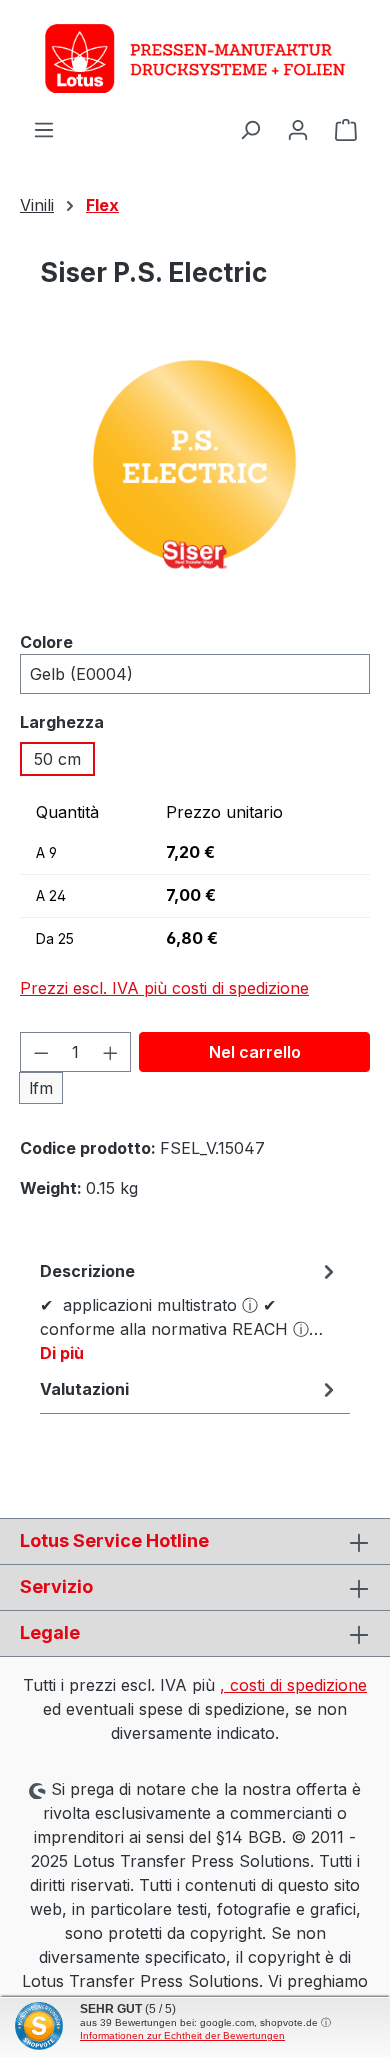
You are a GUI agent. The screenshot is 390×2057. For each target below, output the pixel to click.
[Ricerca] (250, 129)
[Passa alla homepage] (195, 58)
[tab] (190, 1311)
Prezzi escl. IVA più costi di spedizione (164, 988)
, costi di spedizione (293, 1685)
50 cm (57, 759)
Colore (46, 641)
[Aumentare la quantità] (111, 1052)
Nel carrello (255, 1052)
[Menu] (44, 129)
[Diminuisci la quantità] (41, 1052)
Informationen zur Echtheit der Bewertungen (182, 2035)
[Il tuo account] (298, 129)
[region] (195, 481)
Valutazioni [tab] (84, 1389)
